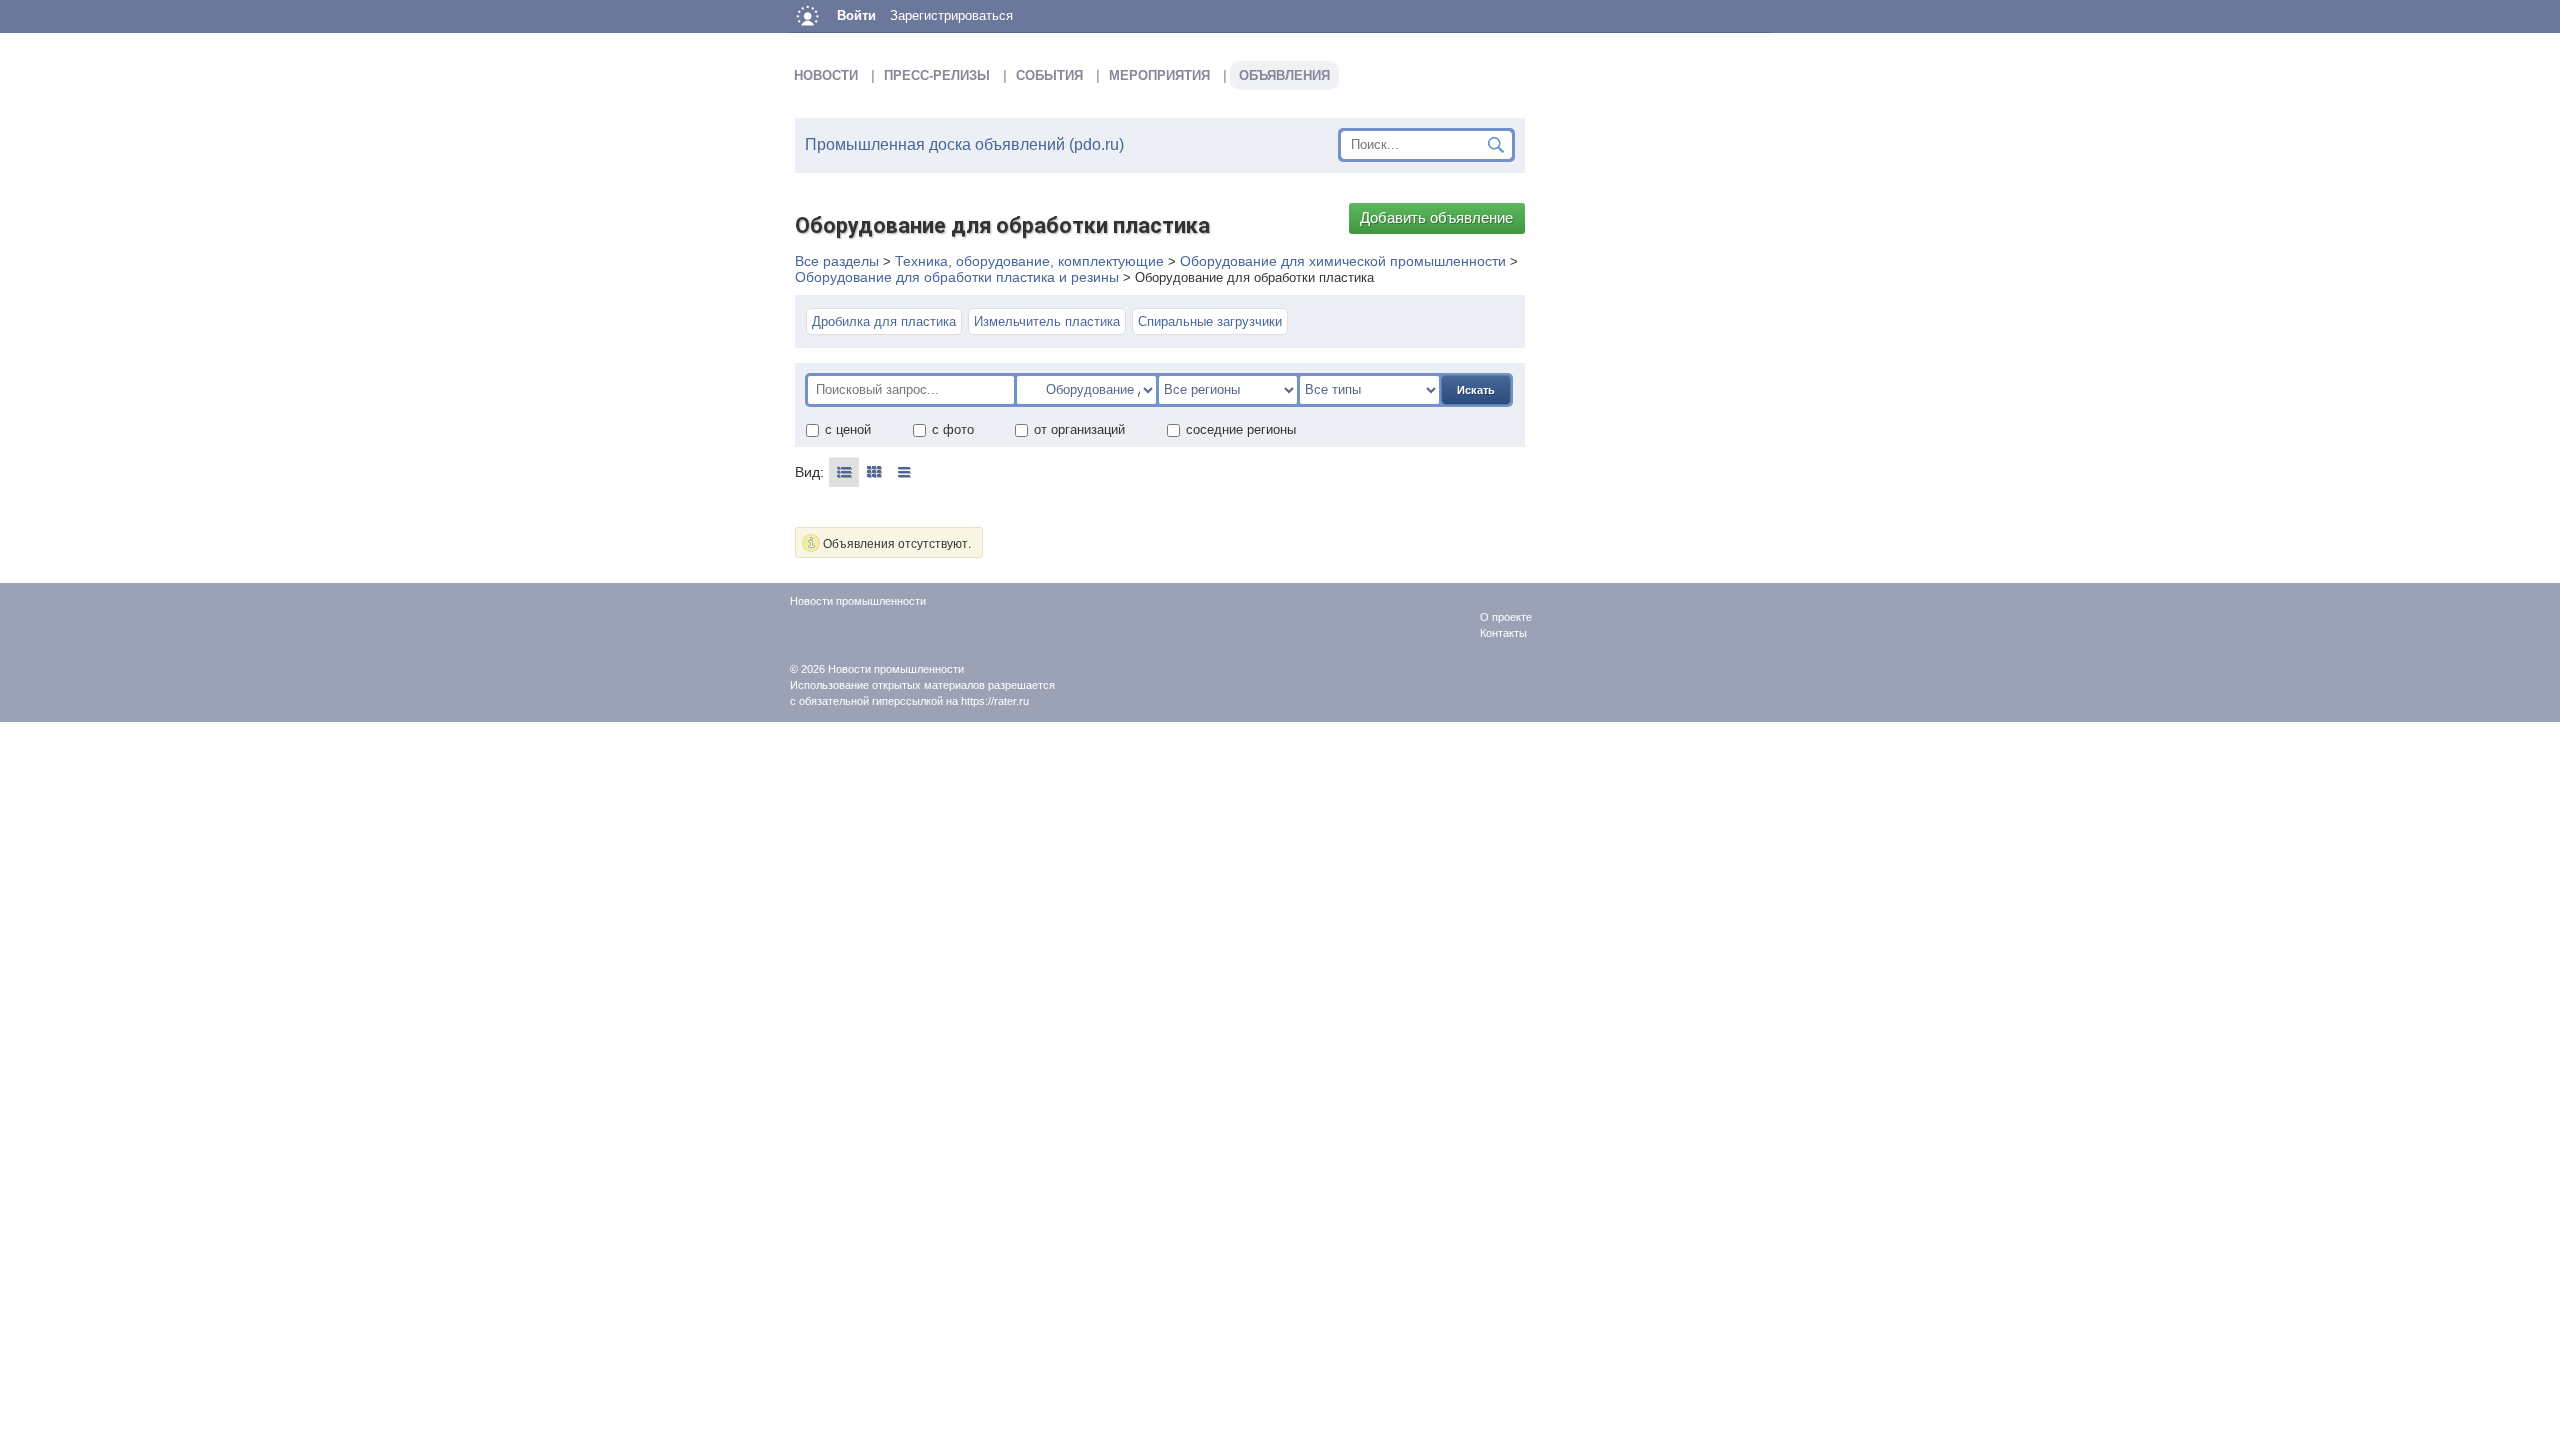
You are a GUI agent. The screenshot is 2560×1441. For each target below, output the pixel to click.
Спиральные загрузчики (1210, 321)
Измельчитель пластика (1047, 321)
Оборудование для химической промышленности (1343, 261)
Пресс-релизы (937, 75)
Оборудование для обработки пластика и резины (957, 277)
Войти (856, 15)
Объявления (1284, 75)
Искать (1476, 390)
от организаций (1079, 429)
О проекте (1506, 617)
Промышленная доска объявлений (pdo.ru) (964, 144)
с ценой (848, 429)
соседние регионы (1241, 429)
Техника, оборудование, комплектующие (1029, 261)
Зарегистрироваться (951, 15)
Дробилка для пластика (884, 321)
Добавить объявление (1436, 218)
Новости (826, 75)
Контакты (1503, 633)
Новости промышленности (896, 669)
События (1049, 75)
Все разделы (837, 261)
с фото (953, 429)
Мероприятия (1159, 75)
